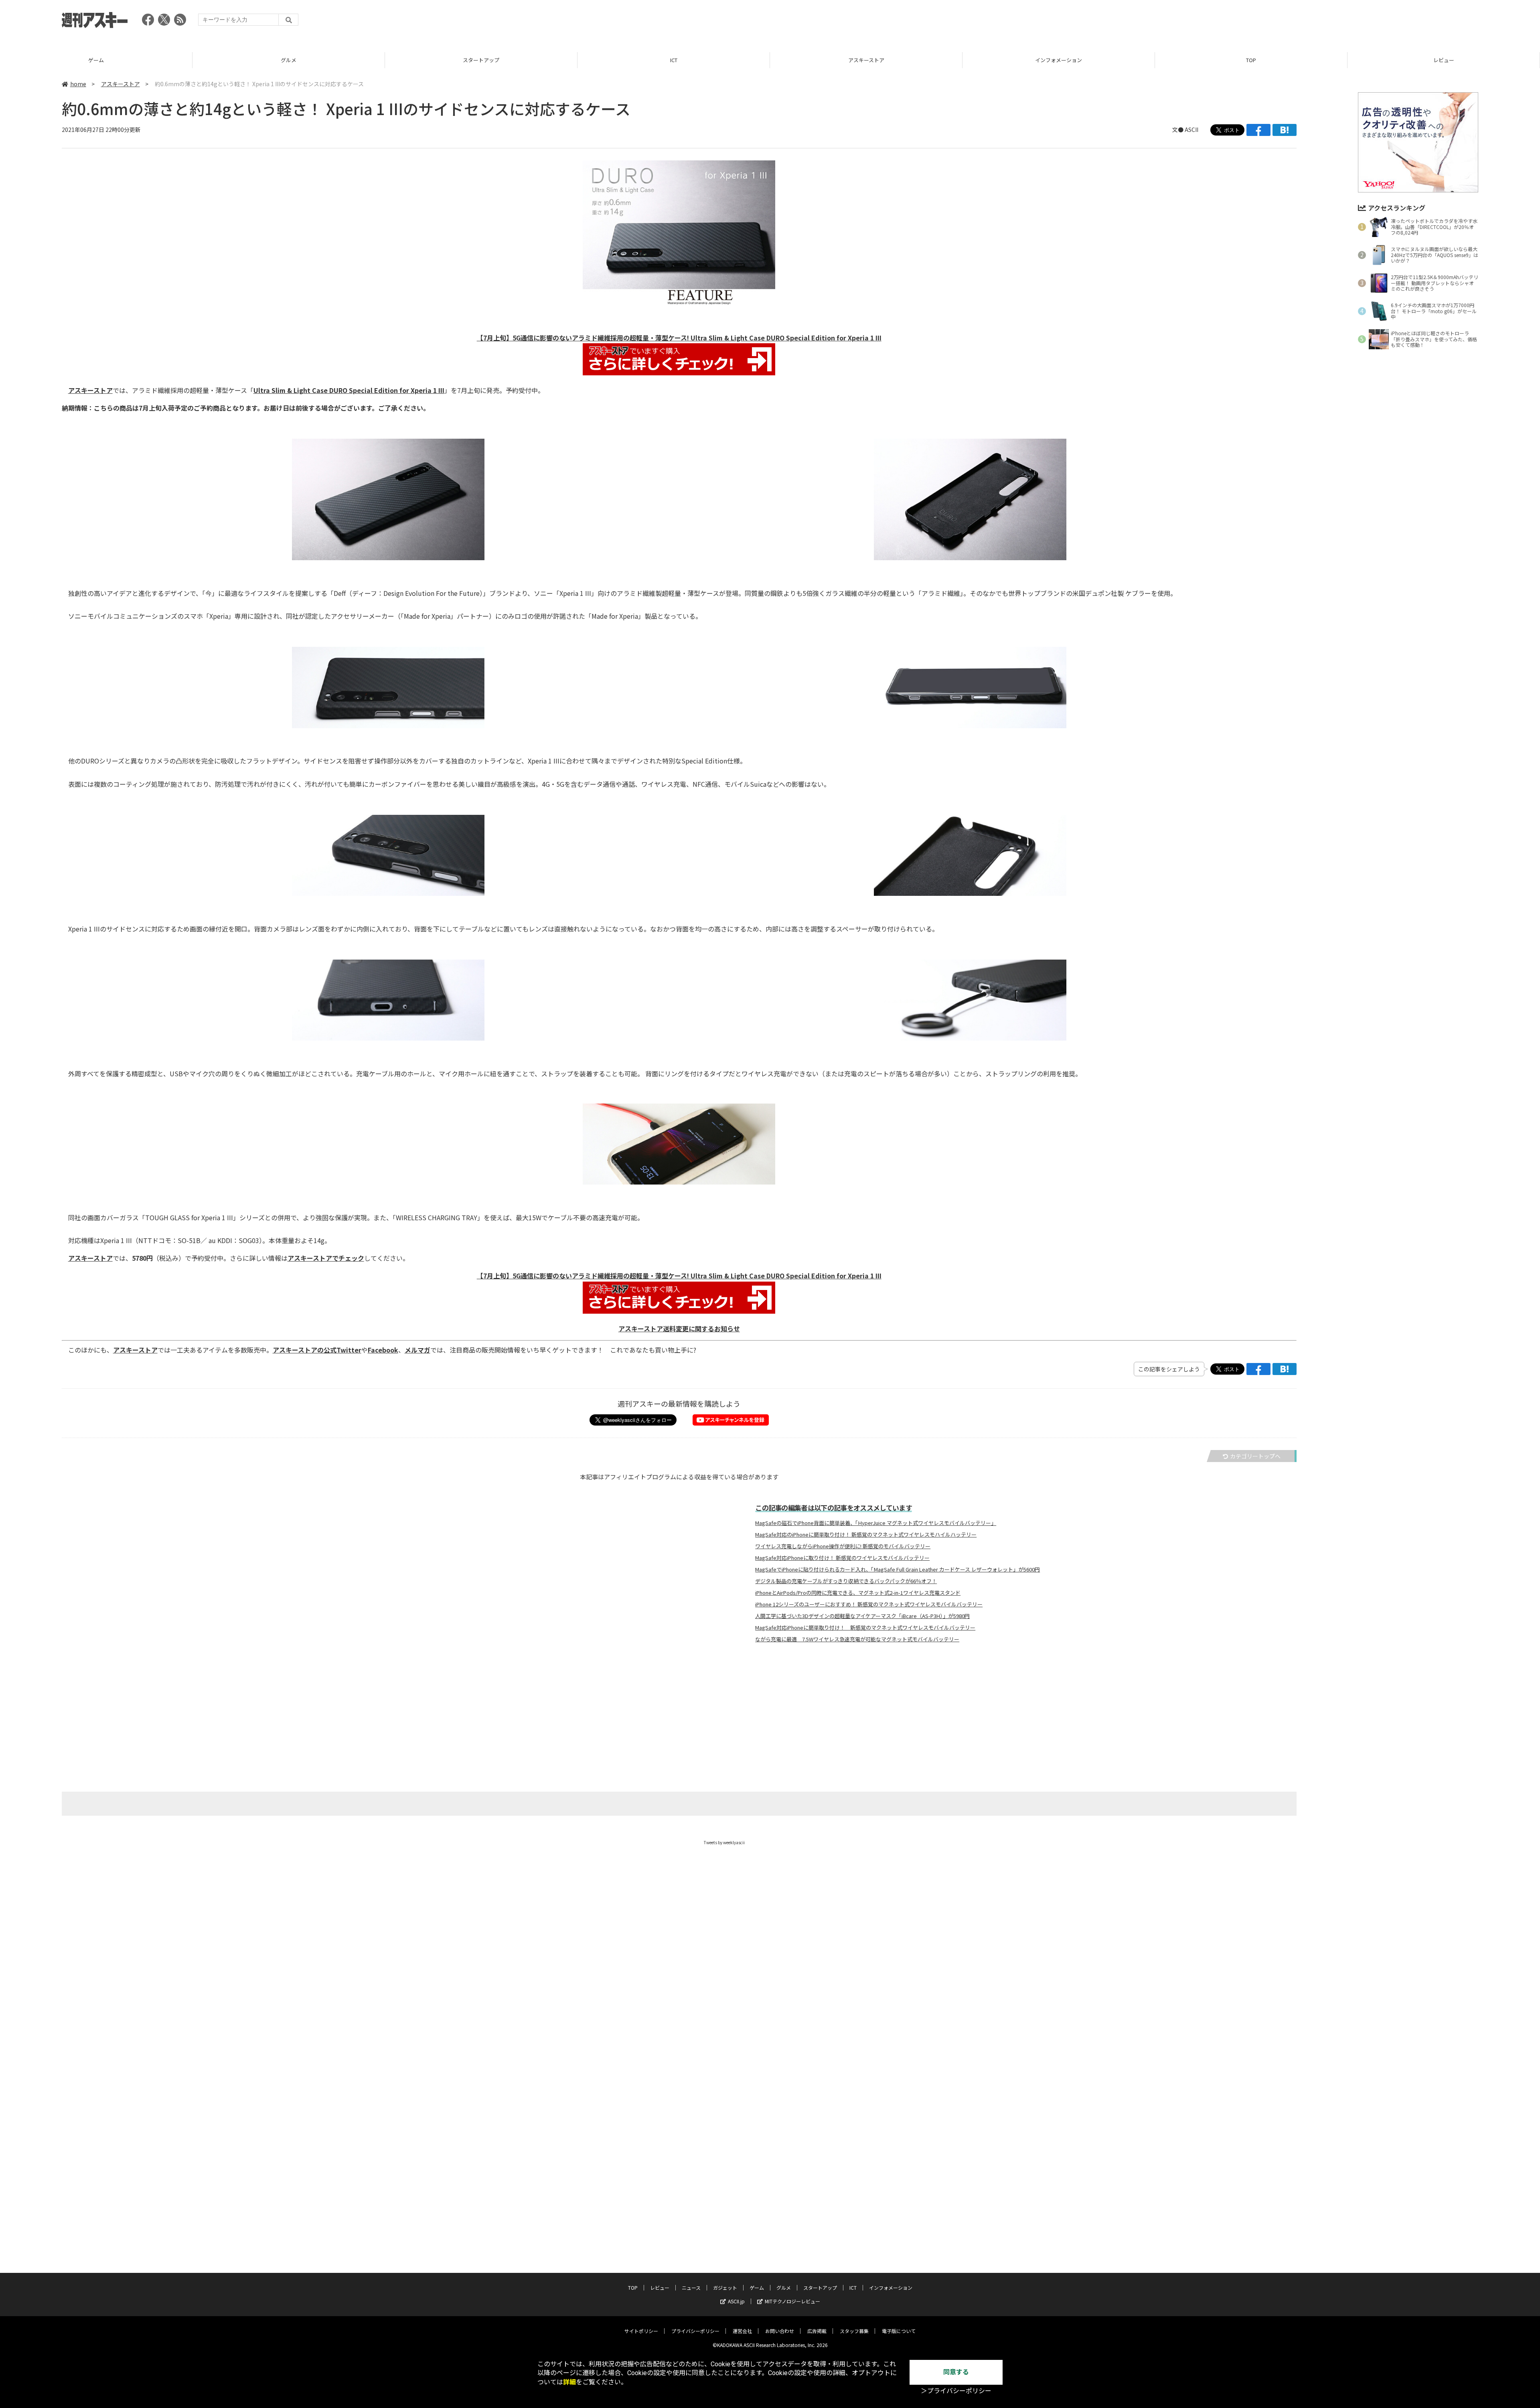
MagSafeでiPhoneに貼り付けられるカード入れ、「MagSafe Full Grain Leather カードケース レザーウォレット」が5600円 (898, 1570)
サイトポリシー (641, 2331)
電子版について (899, 2331)
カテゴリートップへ (1255, 1456)
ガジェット (725, 2287)
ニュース (1444, 60)
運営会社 (742, 2331)
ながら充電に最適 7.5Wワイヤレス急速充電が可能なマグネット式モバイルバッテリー (857, 1639)
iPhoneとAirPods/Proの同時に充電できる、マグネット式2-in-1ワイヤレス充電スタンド (858, 1593)
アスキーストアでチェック (326, 1258)
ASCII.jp (736, 2301)
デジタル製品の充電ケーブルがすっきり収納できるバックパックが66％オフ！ (846, 1581)
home (78, 84)
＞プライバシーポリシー (956, 2391)
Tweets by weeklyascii (724, 1842)
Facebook (383, 1350)
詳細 (569, 2382)
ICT (481, 60)
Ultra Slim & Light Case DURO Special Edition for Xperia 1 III (349, 390)
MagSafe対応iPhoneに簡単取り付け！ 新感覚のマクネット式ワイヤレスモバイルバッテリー (865, 1628)
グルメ (96, 60)
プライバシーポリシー (695, 2331)
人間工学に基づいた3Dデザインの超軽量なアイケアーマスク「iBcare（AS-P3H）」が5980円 (862, 1616)
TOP (1059, 60)
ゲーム (757, 2287)
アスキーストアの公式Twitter (317, 1350)
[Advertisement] (1332, 22)
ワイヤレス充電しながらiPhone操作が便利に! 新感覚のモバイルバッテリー (843, 1546)
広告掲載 (817, 2331)
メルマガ (417, 1350)
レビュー (1251, 60)
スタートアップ (289, 60)
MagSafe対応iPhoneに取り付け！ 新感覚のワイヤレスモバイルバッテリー (842, 1558)
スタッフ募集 (854, 2331)
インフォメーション (866, 60)
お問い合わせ (780, 2331)
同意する (956, 2372)
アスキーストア (674, 60)
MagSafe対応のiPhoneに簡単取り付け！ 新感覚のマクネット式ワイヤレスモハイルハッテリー (866, 1535)
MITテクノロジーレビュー (792, 2301)
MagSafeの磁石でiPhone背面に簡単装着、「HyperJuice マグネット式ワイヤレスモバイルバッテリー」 (876, 1523)
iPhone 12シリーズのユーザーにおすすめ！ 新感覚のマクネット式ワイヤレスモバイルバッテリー (869, 1604)
